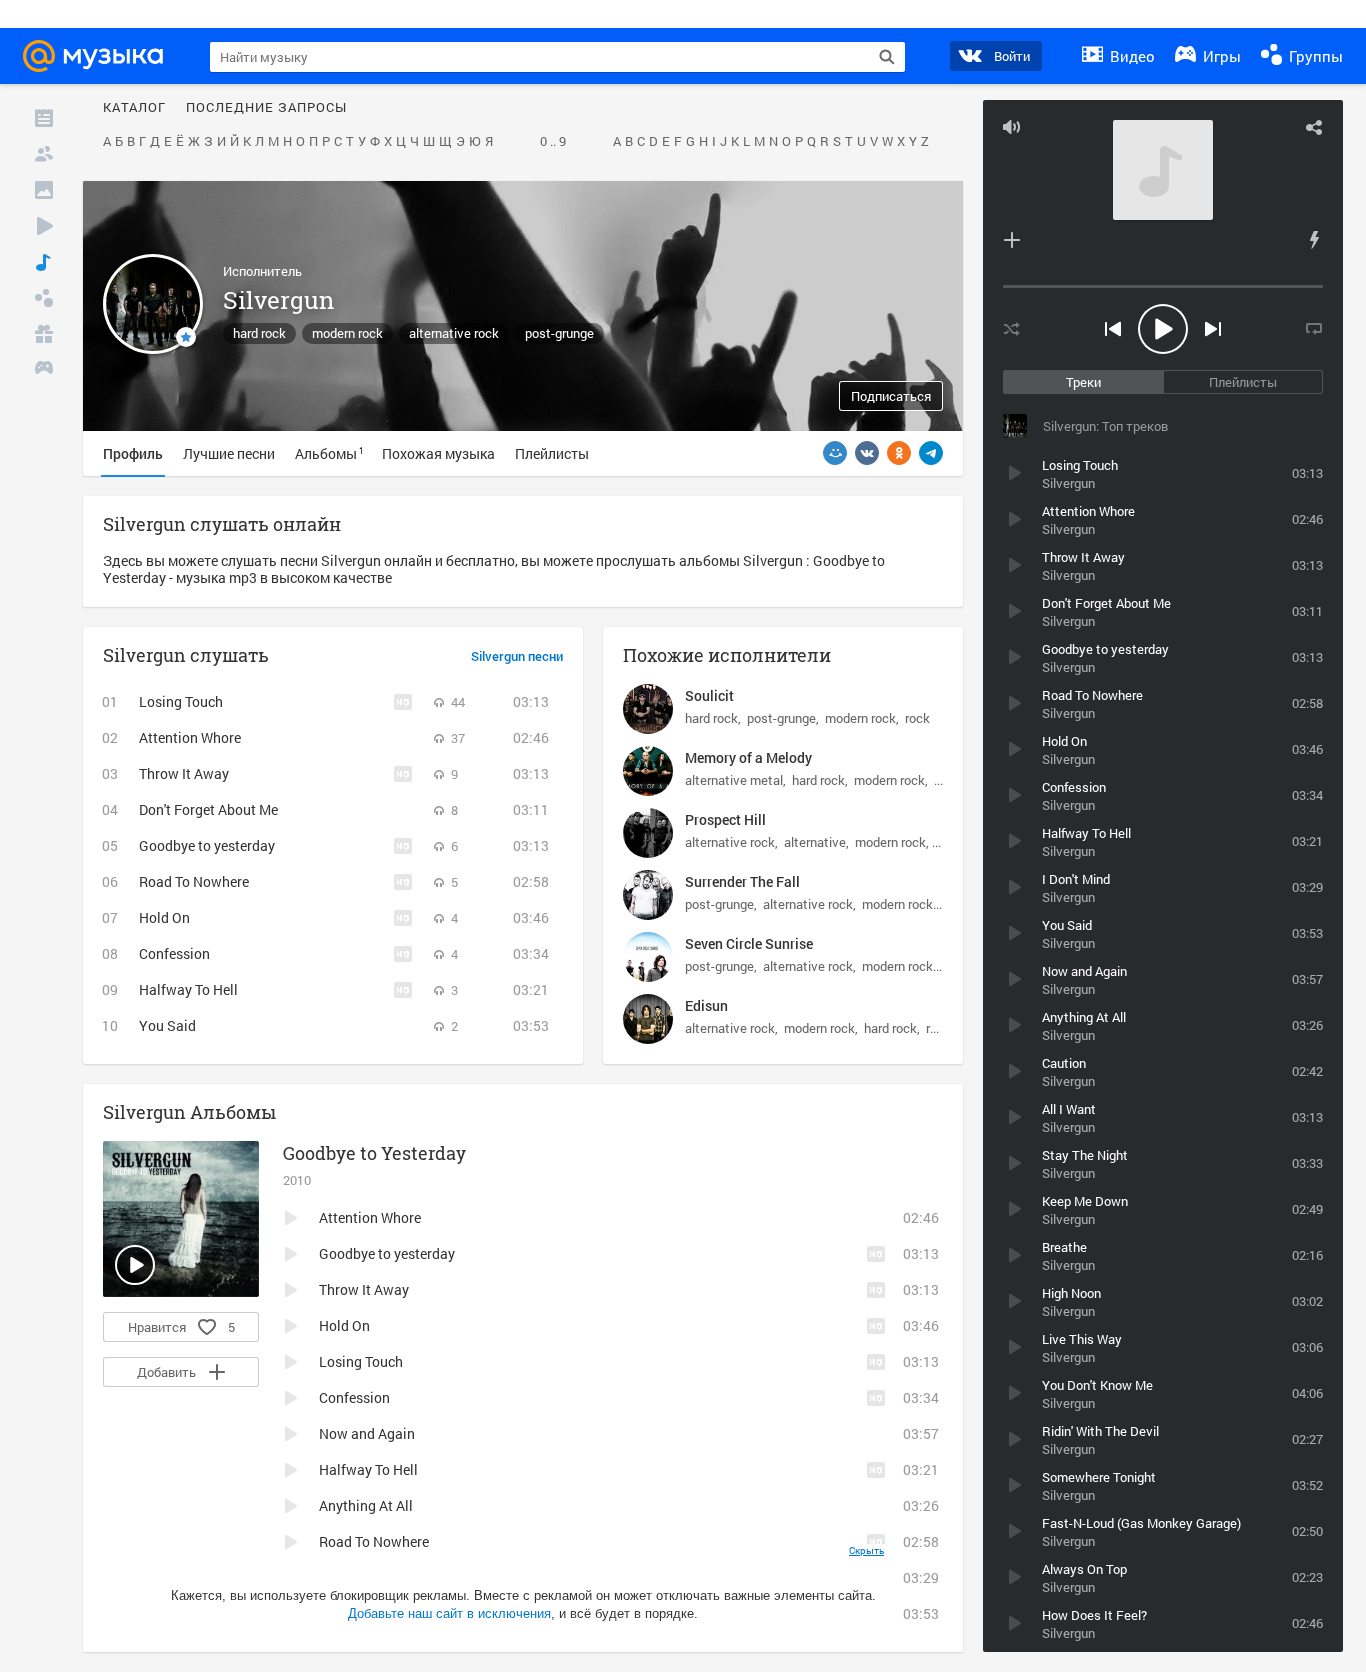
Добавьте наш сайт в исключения (449, 1613)
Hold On (164, 917)
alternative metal (734, 780)
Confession (174, 953)
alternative (815, 842)
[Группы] (44, 298)
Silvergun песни (517, 657)
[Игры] (44, 370)
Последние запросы (266, 108)
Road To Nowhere (194, 881)
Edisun (706, 1005)
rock (917, 718)
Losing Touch (181, 701)
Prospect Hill (725, 819)
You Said (167, 1025)
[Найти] (887, 57)
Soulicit (709, 695)
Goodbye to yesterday (207, 845)
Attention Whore (190, 737)
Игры (1220, 56)
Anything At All (366, 1505)
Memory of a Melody (748, 757)
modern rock (347, 333)
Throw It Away (184, 773)
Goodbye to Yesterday (374, 1153)
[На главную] (99, 56)
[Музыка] (44, 262)
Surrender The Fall (742, 881)
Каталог (134, 108)
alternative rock (454, 333)
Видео (1130, 56)
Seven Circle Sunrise (749, 943)
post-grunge (559, 333)
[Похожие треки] (1314, 240)
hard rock (259, 333)
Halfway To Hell (188, 989)
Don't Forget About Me (208, 809)
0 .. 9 (553, 142)
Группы (1314, 56)
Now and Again (367, 1433)
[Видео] (44, 226)
